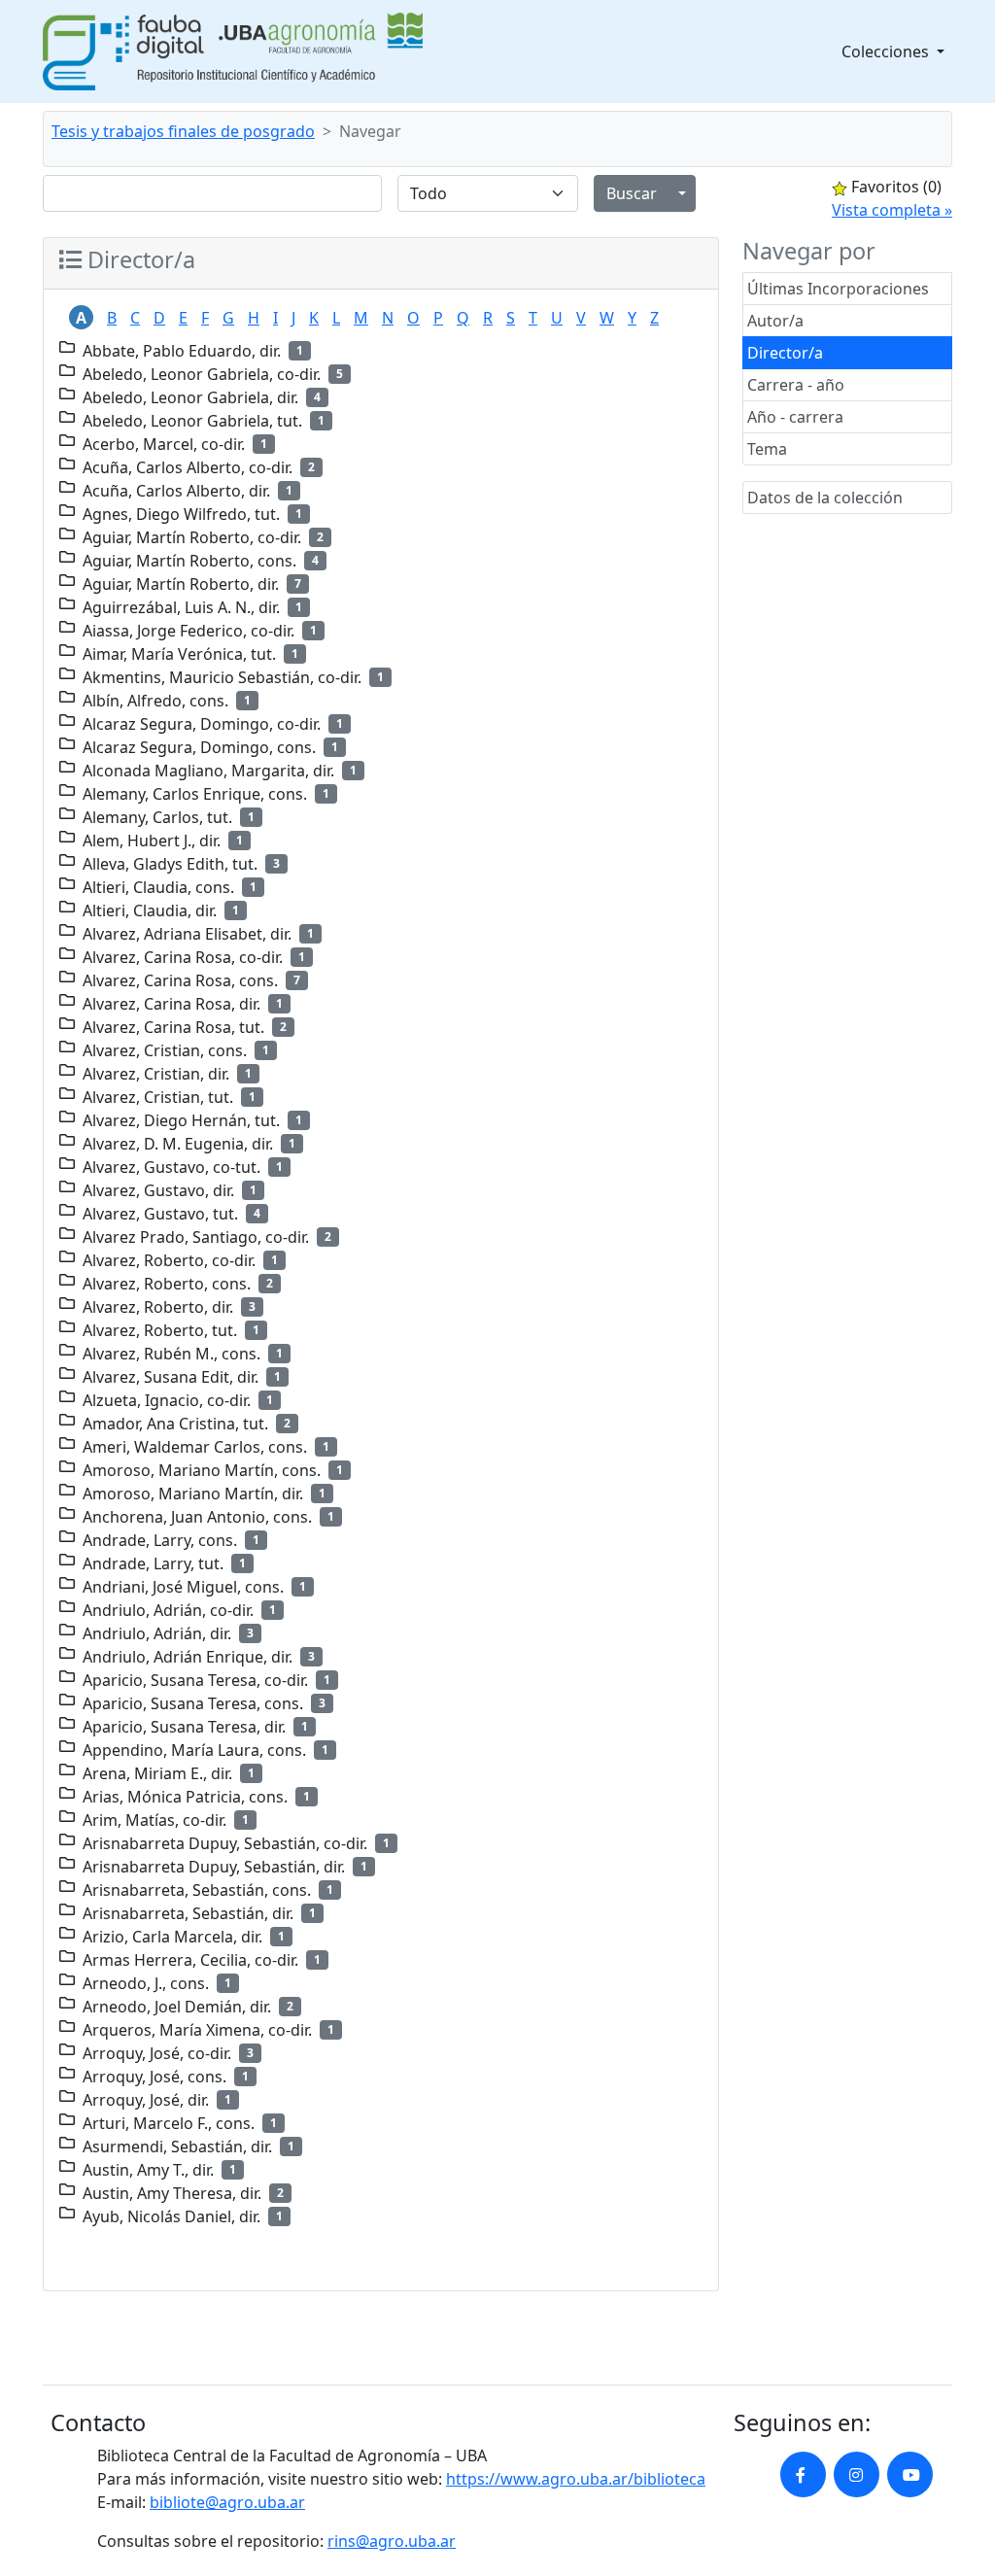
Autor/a (775, 321)
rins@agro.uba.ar (392, 2541)
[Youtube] (910, 2474)
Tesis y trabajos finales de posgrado (183, 131)
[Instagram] (857, 2474)
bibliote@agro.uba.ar (227, 2502)
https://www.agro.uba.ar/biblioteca (576, 2479)
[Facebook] (803, 2474)
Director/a (785, 353)
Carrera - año (796, 385)
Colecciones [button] (887, 52)
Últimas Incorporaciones (838, 289)
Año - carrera (795, 417)
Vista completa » (892, 210)
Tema (767, 449)
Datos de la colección (825, 498)
